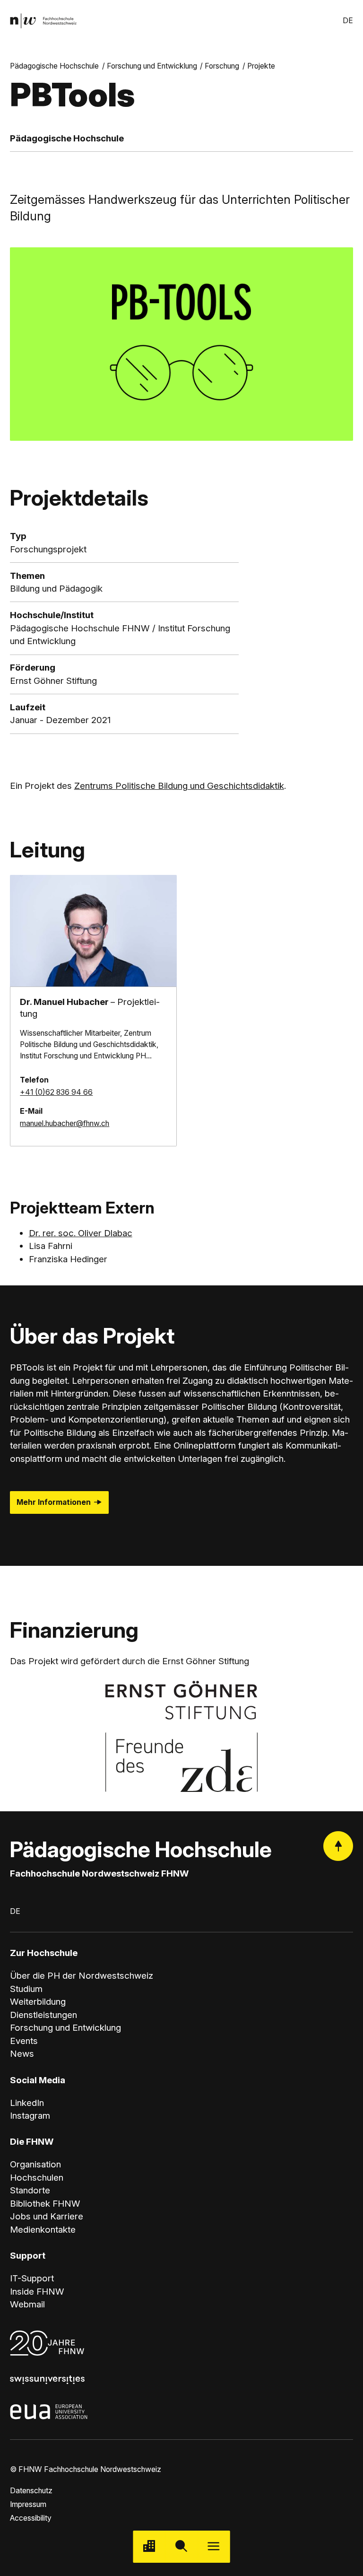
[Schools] (149, 2547)
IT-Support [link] (32, 2278)
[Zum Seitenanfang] (338, 1846)
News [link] (22, 2054)
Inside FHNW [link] (37, 2292)
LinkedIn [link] (27, 2103)
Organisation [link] (35, 2164)
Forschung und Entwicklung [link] (152, 66)
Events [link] (24, 2041)
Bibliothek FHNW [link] (45, 2204)
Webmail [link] (27, 2304)
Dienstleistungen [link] (43, 2015)
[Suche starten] (181, 2547)
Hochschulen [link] (37, 2178)
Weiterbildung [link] (38, 2002)
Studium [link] (26, 1989)
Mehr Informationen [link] (54, 1502)
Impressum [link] (28, 2504)
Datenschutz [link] (31, 2491)
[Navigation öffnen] (214, 2547)
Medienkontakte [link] (43, 2230)
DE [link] (348, 21)
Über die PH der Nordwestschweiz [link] (82, 1976)
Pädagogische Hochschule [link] (54, 66)
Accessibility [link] (31, 2518)
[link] (43, 21)
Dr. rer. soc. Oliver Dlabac (81, 1233)
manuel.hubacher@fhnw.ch (65, 1123)
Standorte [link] (30, 2190)
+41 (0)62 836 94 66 (56, 1092)
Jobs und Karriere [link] (47, 2216)
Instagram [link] (30, 2116)
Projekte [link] (261, 66)
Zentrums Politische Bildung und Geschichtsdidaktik (179, 786)
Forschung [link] (222, 66)
